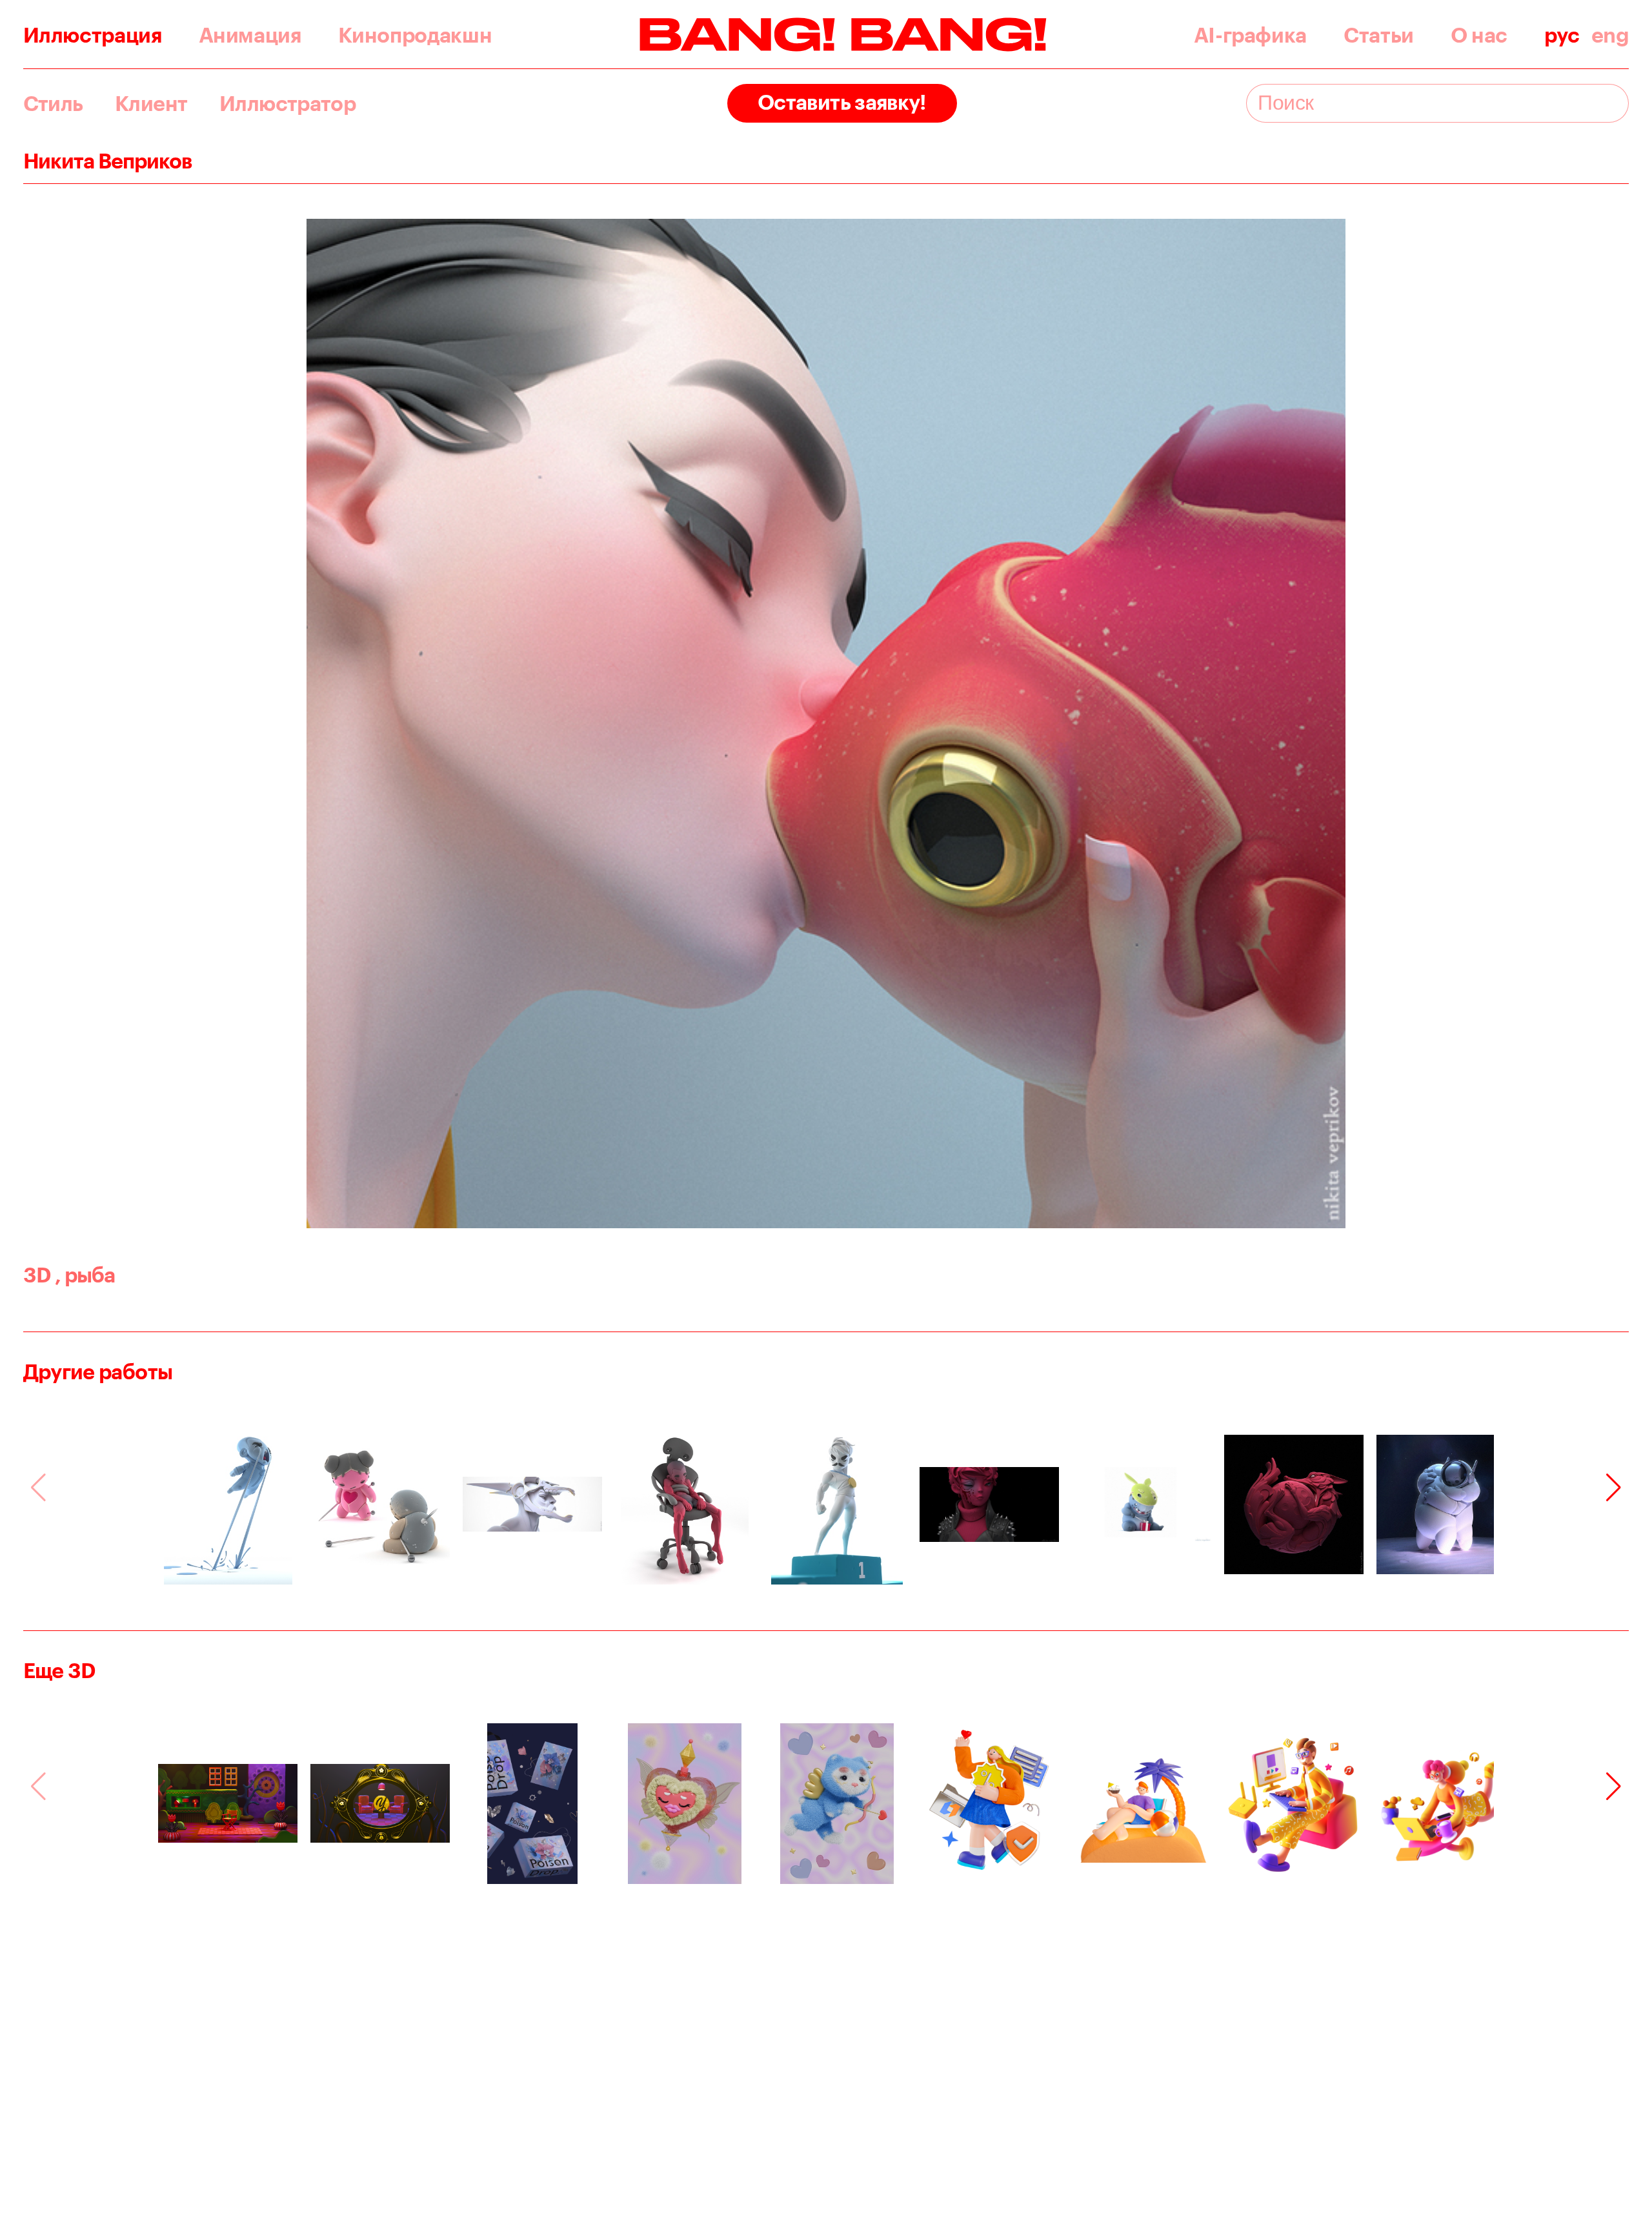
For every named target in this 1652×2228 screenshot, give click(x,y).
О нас (1479, 35)
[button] (1614, 1488)
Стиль (53, 103)
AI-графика (1250, 35)
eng (1610, 35)
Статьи (1379, 35)
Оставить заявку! (842, 102)
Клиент (151, 103)
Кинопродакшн (415, 35)
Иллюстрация (93, 35)
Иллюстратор (287, 103)
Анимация (250, 35)
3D (37, 1274)
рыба (85, 1274)
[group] (228, 1504)
